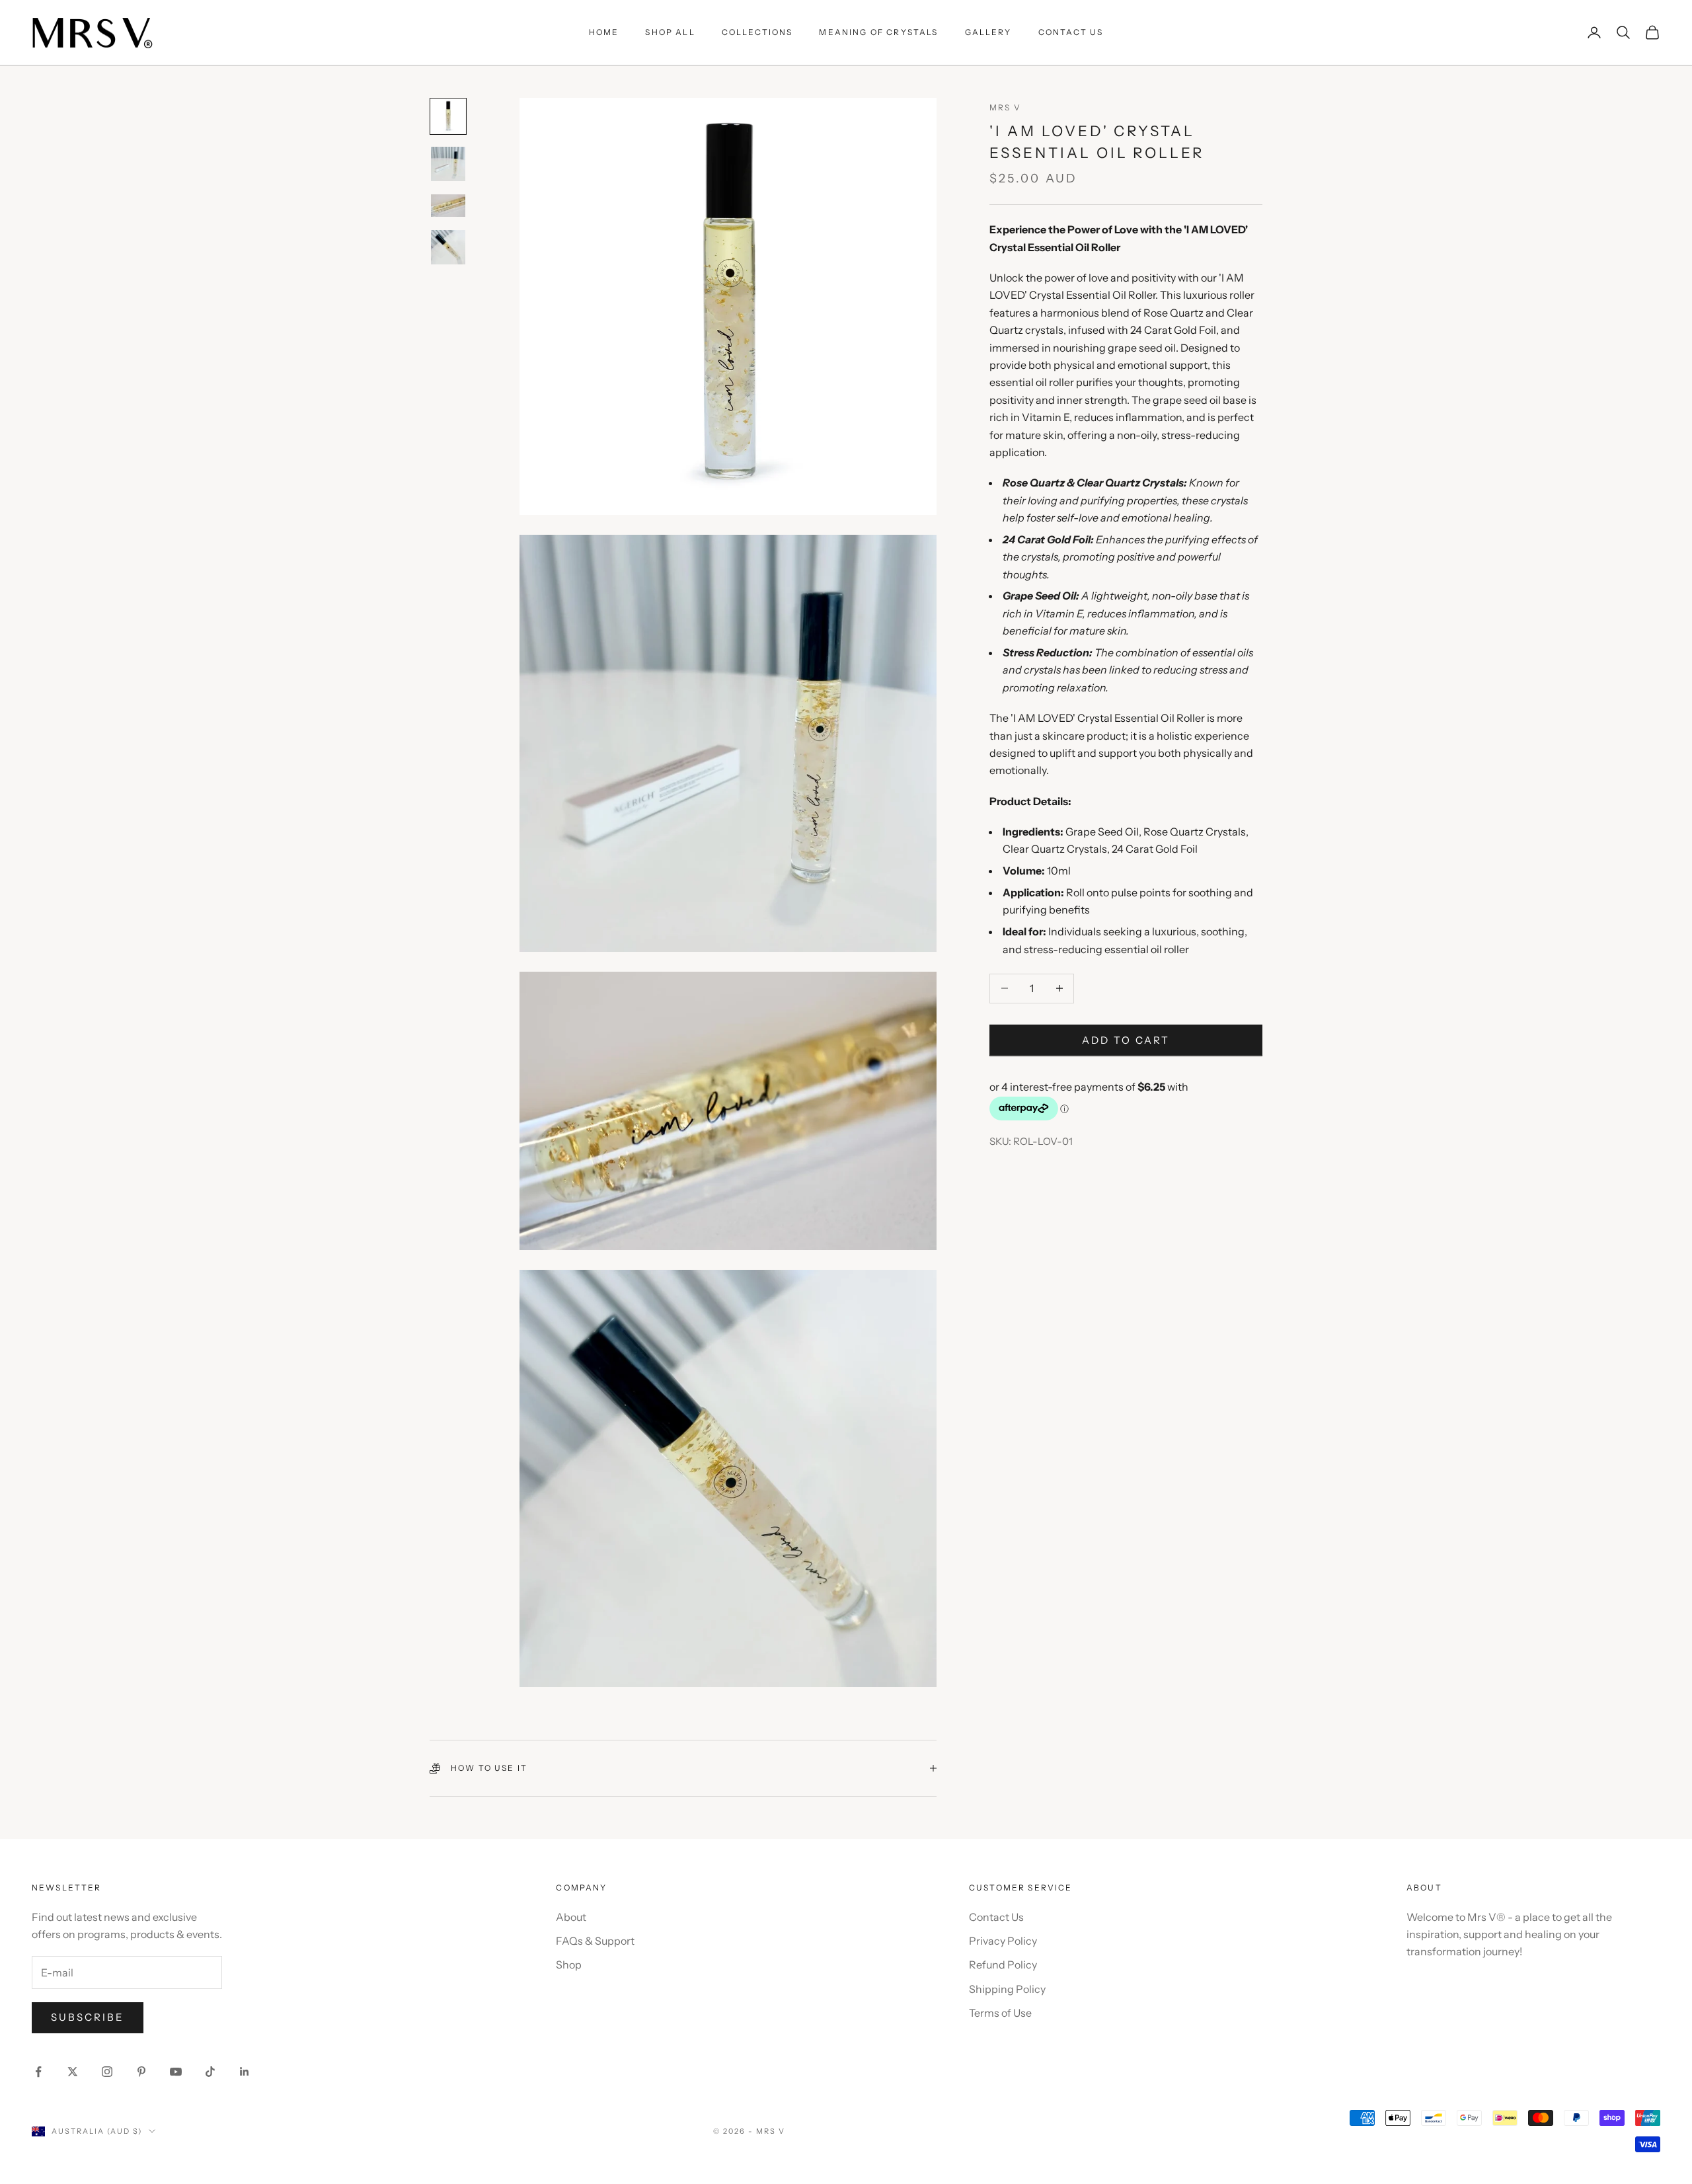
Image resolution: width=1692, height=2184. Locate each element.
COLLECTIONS (757, 32)
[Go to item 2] (448, 164)
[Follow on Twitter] (73, 2072)
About (571, 1917)
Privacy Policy (1003, 1941)
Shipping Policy (1007, 1989)
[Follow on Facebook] (38, 2072)
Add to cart (1126, 1039)
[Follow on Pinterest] (141, 2072)
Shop (569, 1965)
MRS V (1005, 107)
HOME (604, 32)
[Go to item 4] (448, 247)
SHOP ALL (670, 32)
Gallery (988, 32)
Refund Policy (1003, 1965)
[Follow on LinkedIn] (245, 2072)
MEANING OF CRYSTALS (878, 32)
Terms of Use (1000, 2013)
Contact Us (996, 1917)
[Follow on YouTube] (176, 2072)
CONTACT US (1071, 32)
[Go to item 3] (448, 206)
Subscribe (88, 2017)
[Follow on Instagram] (107, 2072)
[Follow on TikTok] (210, 2072)
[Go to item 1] (448, 116)
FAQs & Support (595, 1941)
